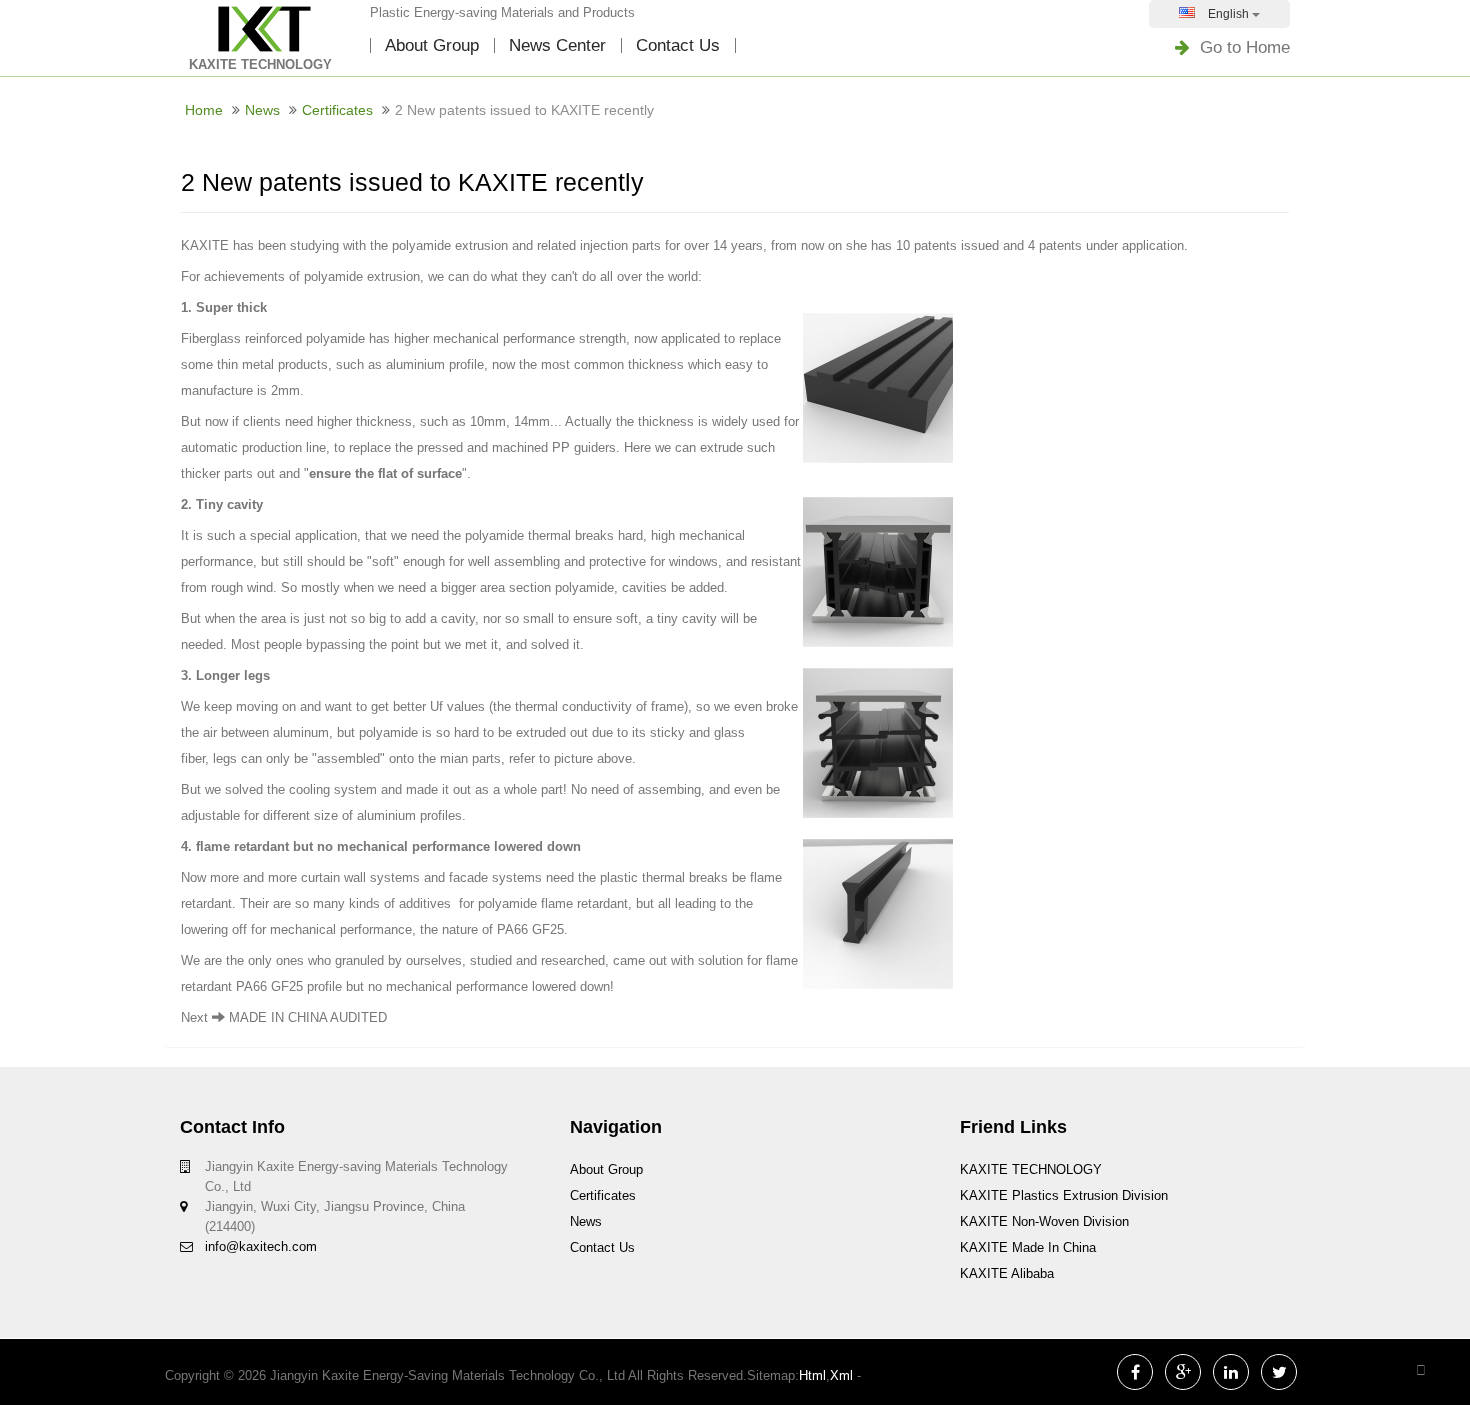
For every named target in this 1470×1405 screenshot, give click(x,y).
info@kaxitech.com (261, 1246)
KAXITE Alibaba (1007, 1273)
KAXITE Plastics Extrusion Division (1064, 1195)
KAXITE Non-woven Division (1044, 1221)
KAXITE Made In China (1028, 1247)
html (812, 1375)
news (262, 110)
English (1228, 14)
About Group (432, 45)
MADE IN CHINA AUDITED (308, 1017)
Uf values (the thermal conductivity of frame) (559, 706)
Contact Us (678, 45)
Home (204, 110)
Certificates (337, 110)
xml (841, 1375)
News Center (557, 45)
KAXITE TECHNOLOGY (1031, 1169)
